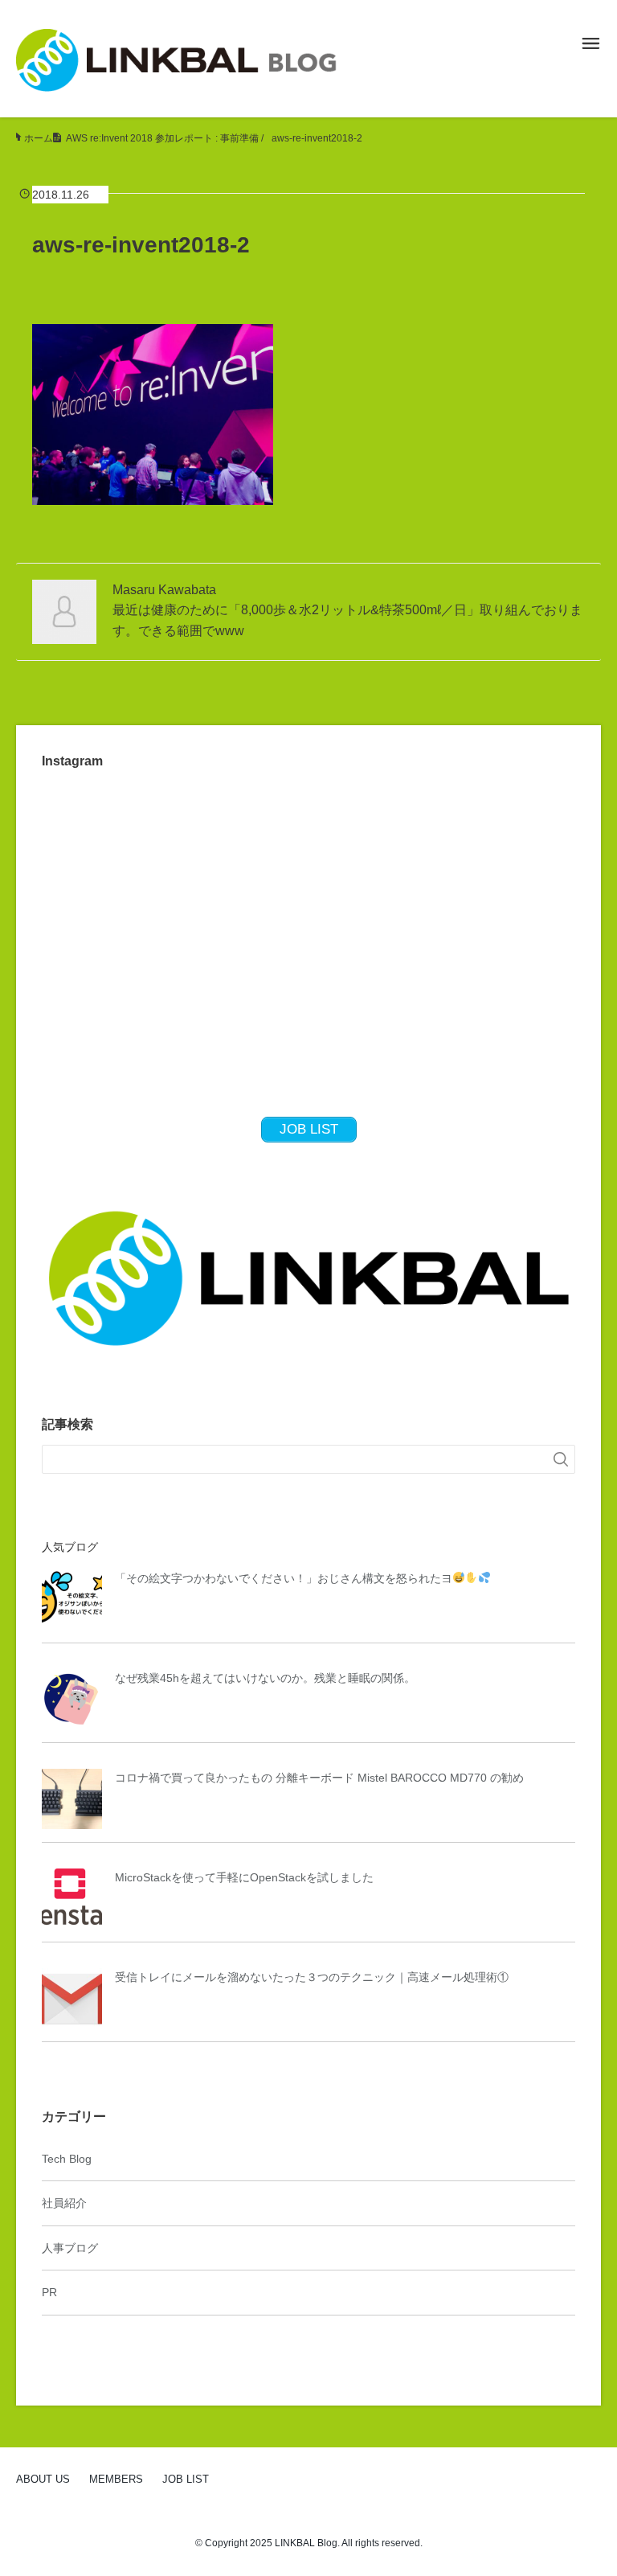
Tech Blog (67, 2159)
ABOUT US (43, 2479)
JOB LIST (186, 2479)
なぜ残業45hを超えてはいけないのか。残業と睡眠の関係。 (265, 1678)
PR (49, 2292)
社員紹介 (64, 2203)
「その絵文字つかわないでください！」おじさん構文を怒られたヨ (284, 1578)
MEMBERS (116, 2479)
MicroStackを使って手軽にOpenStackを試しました (244, 1877)
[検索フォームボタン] (561, 1459)
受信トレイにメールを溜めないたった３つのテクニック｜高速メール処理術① (312, 1977)
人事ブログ (70, 2248)
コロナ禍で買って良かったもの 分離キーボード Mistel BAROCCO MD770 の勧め (319, 1778)
